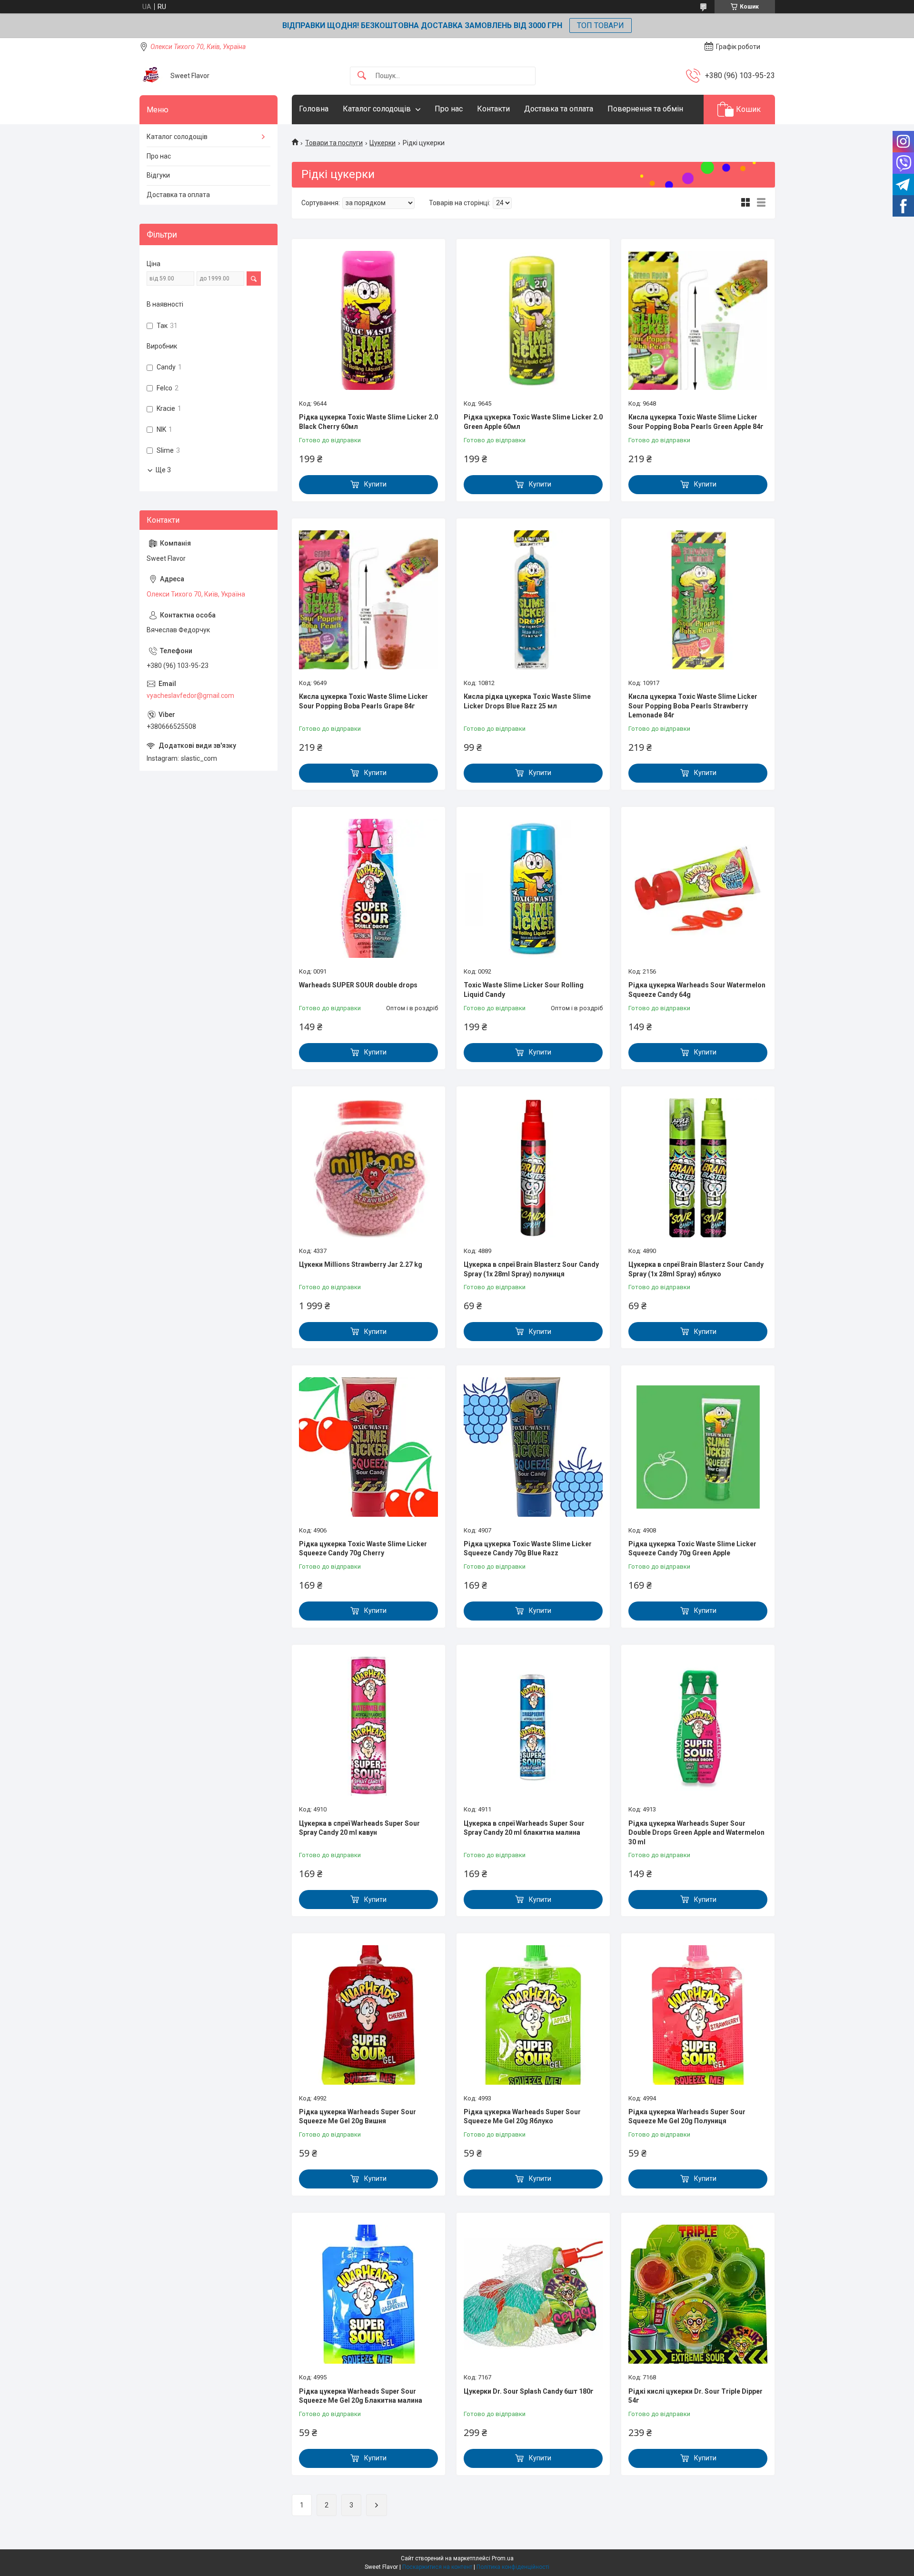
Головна (314, 109)
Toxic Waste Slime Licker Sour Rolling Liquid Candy (524, 990)
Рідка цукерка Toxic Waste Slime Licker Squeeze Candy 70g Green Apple (692, 1549)
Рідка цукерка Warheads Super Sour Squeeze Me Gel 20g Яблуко (522, 2117)
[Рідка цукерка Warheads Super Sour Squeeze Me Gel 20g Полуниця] (698, 2015)
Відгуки (158, 175)
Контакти (493, 109)
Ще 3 (163, 470)
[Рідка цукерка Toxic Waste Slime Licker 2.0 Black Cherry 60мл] (368, 320)
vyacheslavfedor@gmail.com (190, 696)
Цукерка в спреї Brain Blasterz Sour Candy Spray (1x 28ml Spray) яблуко (696, 1269)
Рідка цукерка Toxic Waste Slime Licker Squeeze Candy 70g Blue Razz (528, 1549)
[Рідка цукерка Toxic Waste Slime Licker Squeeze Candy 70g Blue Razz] (533, 1447)
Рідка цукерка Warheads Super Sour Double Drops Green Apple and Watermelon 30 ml (696, 1833)
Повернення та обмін (645, 109)
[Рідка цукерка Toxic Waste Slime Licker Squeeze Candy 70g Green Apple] (698, 1447)
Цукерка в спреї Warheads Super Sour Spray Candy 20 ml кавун (359, 1828)
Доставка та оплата (559, 109)
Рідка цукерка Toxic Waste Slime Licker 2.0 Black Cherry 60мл (368, 422)
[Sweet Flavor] (151, 76)
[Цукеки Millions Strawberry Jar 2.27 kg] (368, 1168)
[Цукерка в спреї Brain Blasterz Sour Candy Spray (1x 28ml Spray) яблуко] (698, 1168)
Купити (375, 484)
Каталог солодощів (377, 109)
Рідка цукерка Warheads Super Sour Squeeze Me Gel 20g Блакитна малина (361, 2396)
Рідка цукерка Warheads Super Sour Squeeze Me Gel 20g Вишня (358, 2117)
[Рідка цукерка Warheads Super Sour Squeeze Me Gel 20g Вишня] (368, 2015)
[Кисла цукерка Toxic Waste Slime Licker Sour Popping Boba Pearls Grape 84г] (368, 600)
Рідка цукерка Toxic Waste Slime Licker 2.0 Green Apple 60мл (533, 422)
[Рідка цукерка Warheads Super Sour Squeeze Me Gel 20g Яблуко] (533, 2015)
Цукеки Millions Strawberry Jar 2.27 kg (361, 1264)
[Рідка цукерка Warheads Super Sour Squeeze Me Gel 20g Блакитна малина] (368, 2294)
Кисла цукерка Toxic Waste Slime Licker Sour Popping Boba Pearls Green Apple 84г (696, 422)
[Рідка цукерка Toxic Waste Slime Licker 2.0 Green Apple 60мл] (533, 320)
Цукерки (382, 143)
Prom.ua (503, 2558)
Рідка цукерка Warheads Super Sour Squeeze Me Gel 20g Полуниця (687, 2117)
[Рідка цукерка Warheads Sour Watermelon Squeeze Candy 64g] (698, 888)
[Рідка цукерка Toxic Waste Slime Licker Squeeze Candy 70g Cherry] (368, 1447)
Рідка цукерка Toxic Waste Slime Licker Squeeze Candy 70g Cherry (363, 1549)
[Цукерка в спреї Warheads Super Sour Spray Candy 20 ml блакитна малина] (533, 1726)
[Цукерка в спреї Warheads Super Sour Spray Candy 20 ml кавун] (368, 1726)
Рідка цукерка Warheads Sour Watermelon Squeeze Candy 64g (697, 990)
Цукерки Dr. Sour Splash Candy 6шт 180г (529, 2391)
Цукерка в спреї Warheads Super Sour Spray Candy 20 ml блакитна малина (524, 1828)
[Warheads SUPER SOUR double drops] (368, 888)
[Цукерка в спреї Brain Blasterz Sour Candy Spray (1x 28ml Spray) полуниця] (533, 1168)
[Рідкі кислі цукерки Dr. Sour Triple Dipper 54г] (698, 2294)
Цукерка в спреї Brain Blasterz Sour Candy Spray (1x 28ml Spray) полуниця (531, 1269)
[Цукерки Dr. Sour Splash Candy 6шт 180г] (533, 2294)
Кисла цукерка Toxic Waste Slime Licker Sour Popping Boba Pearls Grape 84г (363, 701)
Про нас (449, 109)
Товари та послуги (334, 143)
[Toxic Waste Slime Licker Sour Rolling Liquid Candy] (533, 888)
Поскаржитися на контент (437, 2567)
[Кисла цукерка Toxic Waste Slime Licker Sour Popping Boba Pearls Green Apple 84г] (698, 320)
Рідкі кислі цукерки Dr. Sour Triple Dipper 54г (695, 2396)
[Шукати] (362, 76)
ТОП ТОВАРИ (601, 25)
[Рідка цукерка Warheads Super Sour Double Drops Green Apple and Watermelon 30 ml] (698, 1726)
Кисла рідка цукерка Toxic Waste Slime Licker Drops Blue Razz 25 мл (527, 701)
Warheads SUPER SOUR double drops (358, 985)
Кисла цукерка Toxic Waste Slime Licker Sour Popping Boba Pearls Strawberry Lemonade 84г (693, 706)
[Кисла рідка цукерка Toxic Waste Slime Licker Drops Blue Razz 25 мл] (533, 600)
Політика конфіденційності (513, 2567)
